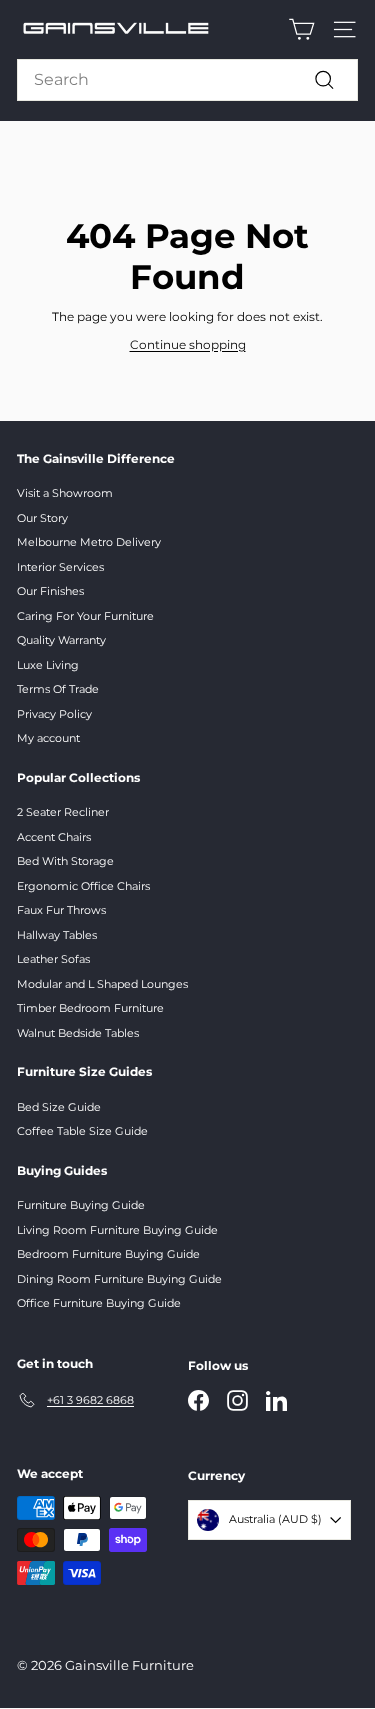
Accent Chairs (54, 837)
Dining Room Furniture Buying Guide (119, 1279)
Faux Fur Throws (61, 910)
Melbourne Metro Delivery (89, 542)
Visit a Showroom (65, 493)
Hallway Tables (57, 935)
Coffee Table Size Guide (82, 1131)
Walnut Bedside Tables (78, 1033)
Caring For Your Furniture (85, 616)
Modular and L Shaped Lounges (102, 984)
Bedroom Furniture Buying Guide (108, 1254)
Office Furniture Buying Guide (99, 1303)
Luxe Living (48, 665)
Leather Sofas (53, 959)
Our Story (42, 518)
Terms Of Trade (58, 689)
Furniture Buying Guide (81, 1205)
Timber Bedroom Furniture (90, 1008)
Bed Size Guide (59, 1107)
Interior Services (60, 567)
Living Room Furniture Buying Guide (117, 1230)
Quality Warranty (61, 640)
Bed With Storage (65, 861)
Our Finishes (50, 591)
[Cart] (301, 29)
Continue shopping (188, 344)
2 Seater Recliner (63, 812)
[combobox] (187, 80)
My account (48, 738)
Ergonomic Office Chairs (83, 886)
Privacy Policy (54, 714)
